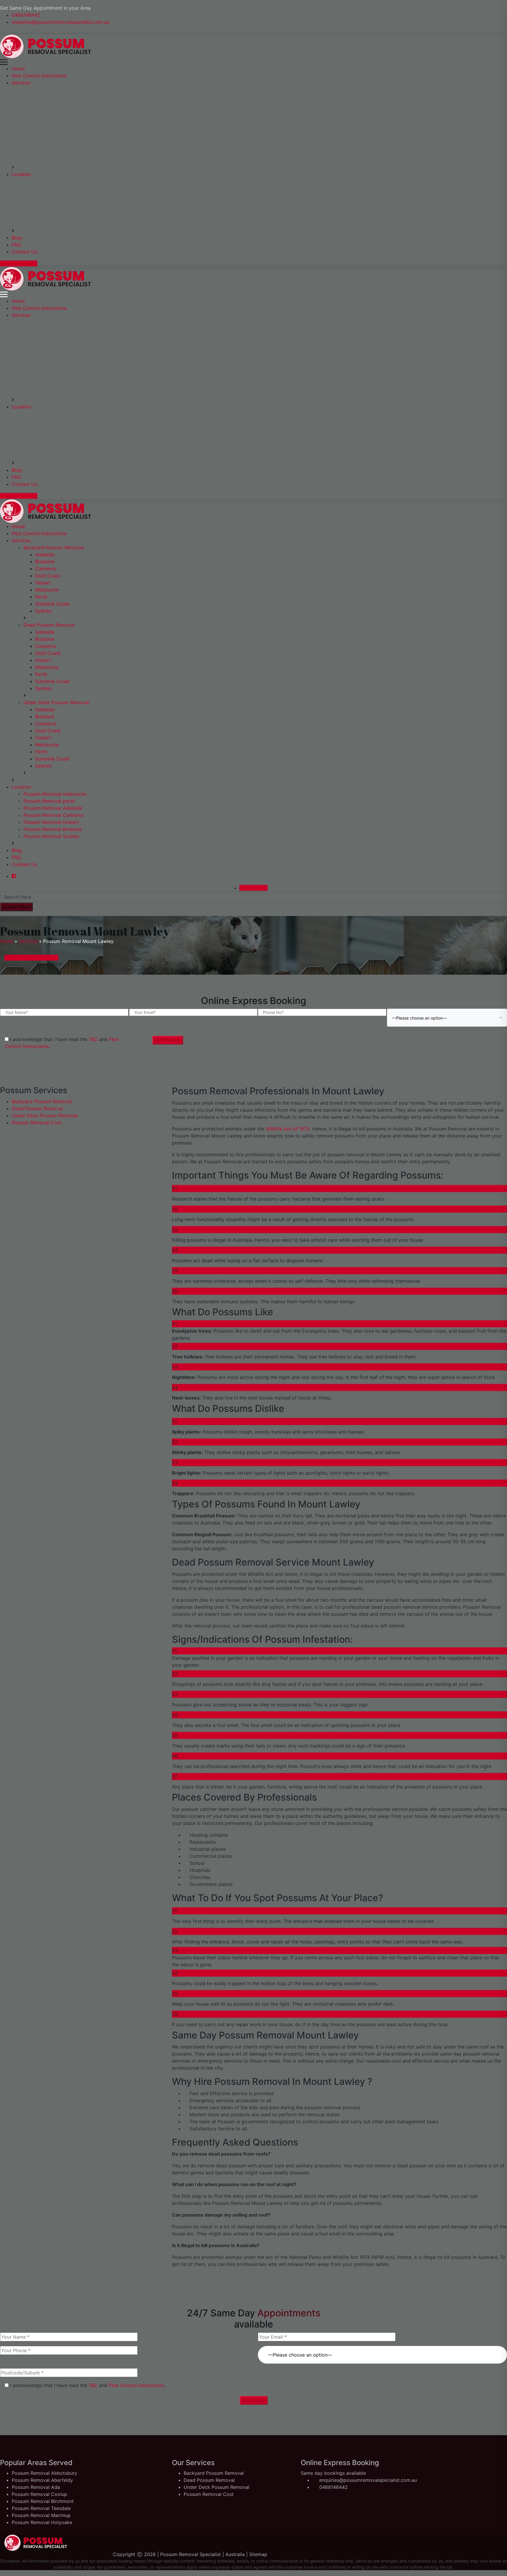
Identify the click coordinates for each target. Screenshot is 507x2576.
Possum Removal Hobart (51, 822)
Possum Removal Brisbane (53, 829)
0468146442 (26, 15)
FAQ (16, 245)
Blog (17, 238)
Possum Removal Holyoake (42, 2522)
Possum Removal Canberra (53, 815)
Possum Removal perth (49, 801)
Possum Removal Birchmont (43, 2501)
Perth (41, 597)
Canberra (45, 569)
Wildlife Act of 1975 (287, 1129)
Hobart (43, 583)
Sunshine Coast (52, 604)
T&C (93, 1039)
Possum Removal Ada (36, 2487)
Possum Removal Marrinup (41, 2515)
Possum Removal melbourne (55, 794)
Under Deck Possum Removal (56, 702)
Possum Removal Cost (37, 1123)
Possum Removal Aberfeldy (42, 2480)
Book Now (254, 2400)
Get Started (168, 1040)
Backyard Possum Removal (54, 547)
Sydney (43, 611)
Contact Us (24, 252)
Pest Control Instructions (39, 76)
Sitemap (258, 2554)
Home (18, 69)
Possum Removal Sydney (51, 836)
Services (21, 83)
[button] (382, 2351)
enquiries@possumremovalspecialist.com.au (61, 22)
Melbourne (47, 590)
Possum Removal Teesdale (41, 2508)
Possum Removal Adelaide (53, 808)
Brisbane (45, 562)
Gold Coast (48, 576)
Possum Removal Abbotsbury (44, 2473)
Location (21, 174)
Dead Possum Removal (49, 625)
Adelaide (45, 555)
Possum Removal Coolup (39, 2494)
